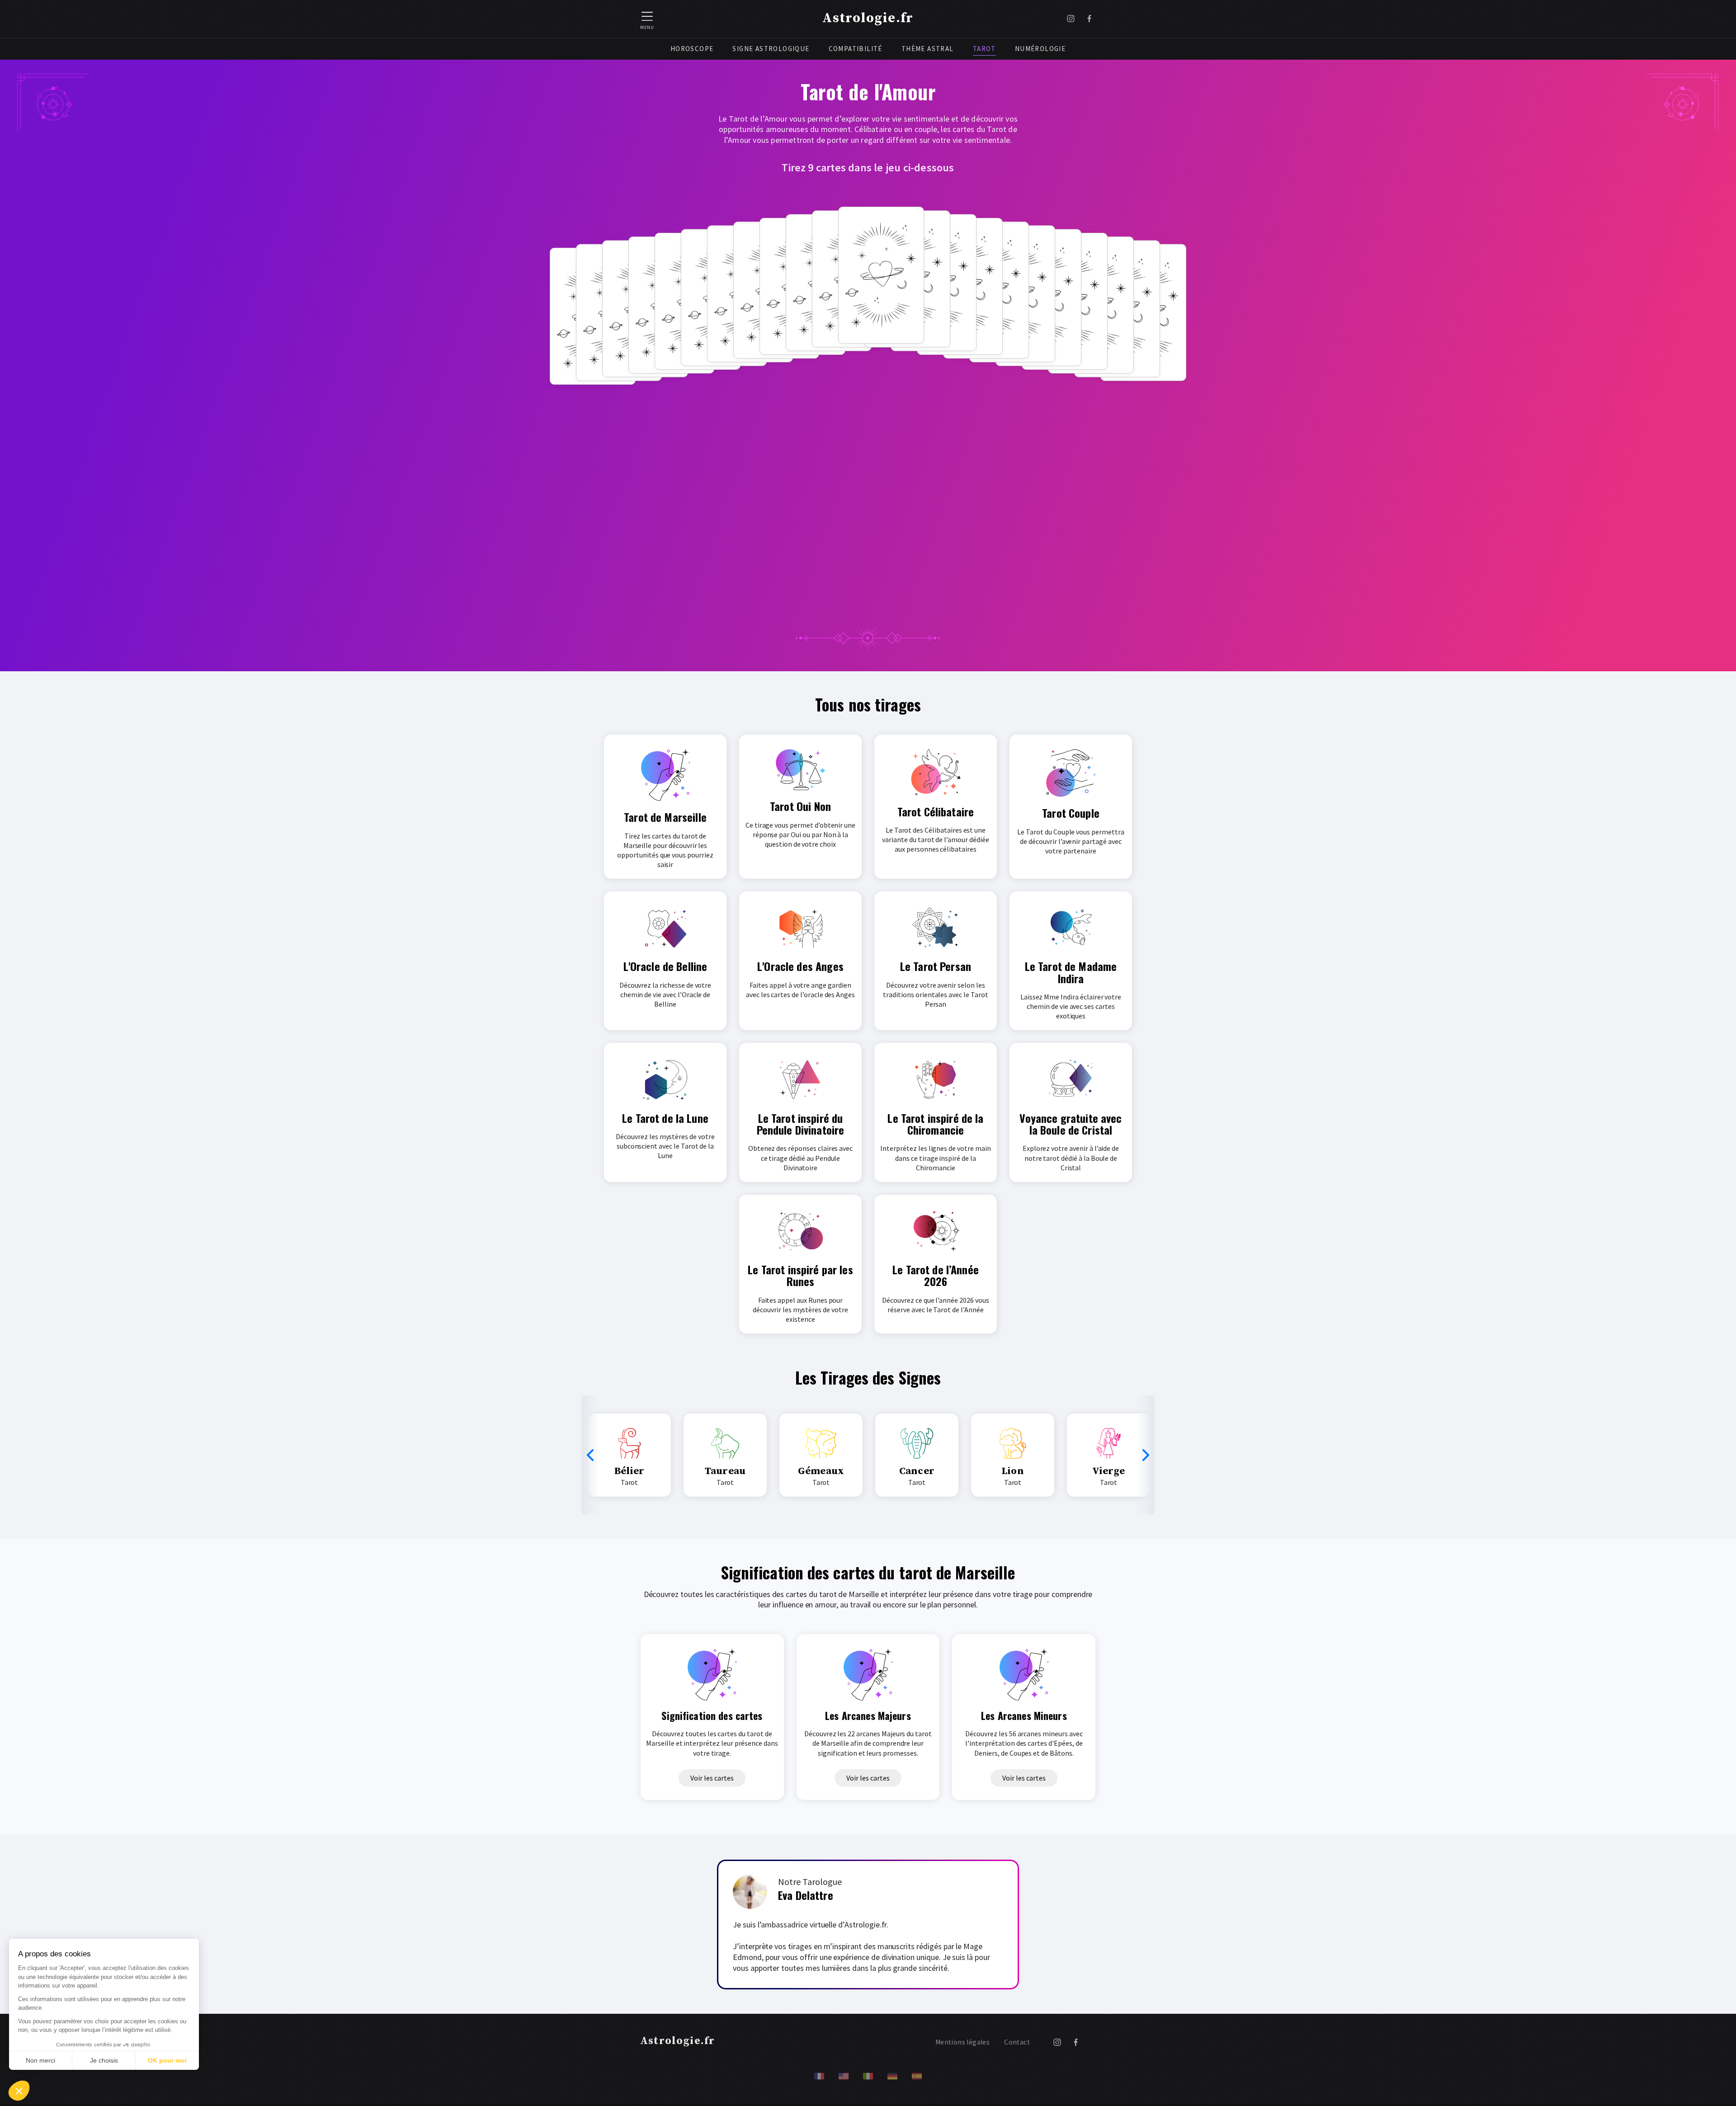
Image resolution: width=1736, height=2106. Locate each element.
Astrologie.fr (868, 18)
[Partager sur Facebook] (1089, 19)
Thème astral (928, 49)
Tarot (984, 49)
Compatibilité (856, 49)
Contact (1017, 2042)
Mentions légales (962, 2042)
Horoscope (692, 49)
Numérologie (1040, 49)
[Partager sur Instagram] (1071, 19)
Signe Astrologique (771, 49)
